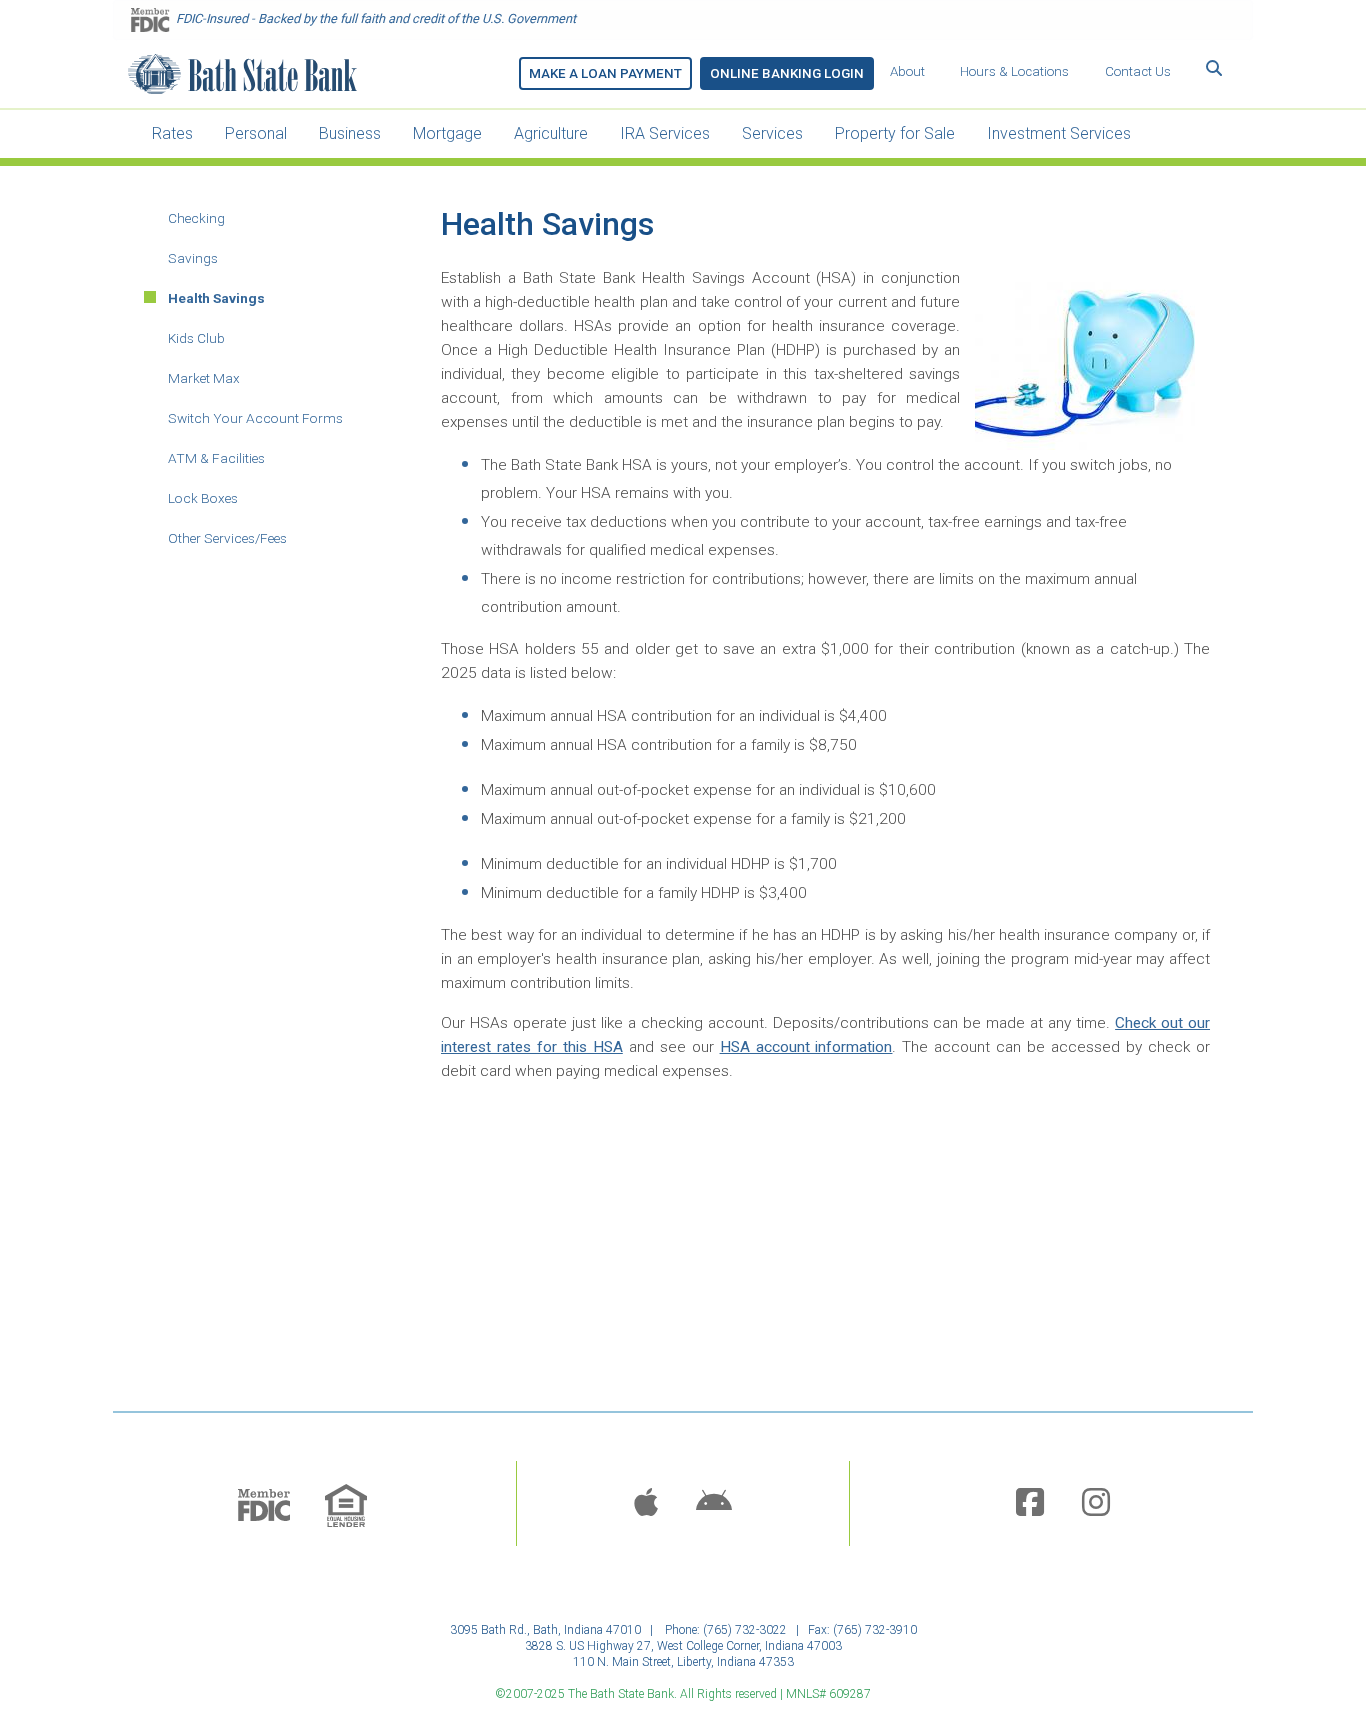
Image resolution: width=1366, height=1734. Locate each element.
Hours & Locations (1014, 71)
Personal (256, 133)
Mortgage (447, 133)
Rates (172, 133)
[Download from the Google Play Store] (714, 1503)
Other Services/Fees (227, 538)
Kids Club (196, 338)
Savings (193, 258)
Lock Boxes (203, 498)
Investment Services (1059, 133)
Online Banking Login (787, 73)
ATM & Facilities (216, 458)
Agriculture (551, 133)
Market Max (204, 378)
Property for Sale (895, 133)
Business (350, 133)
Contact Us (1138, 71)
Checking (196, 218)
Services (772, 133)
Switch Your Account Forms (255, 418)
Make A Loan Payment (605, 73)
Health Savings (216, 298)
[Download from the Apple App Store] (646, 1503)
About (907, 71)
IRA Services (665, 133)
